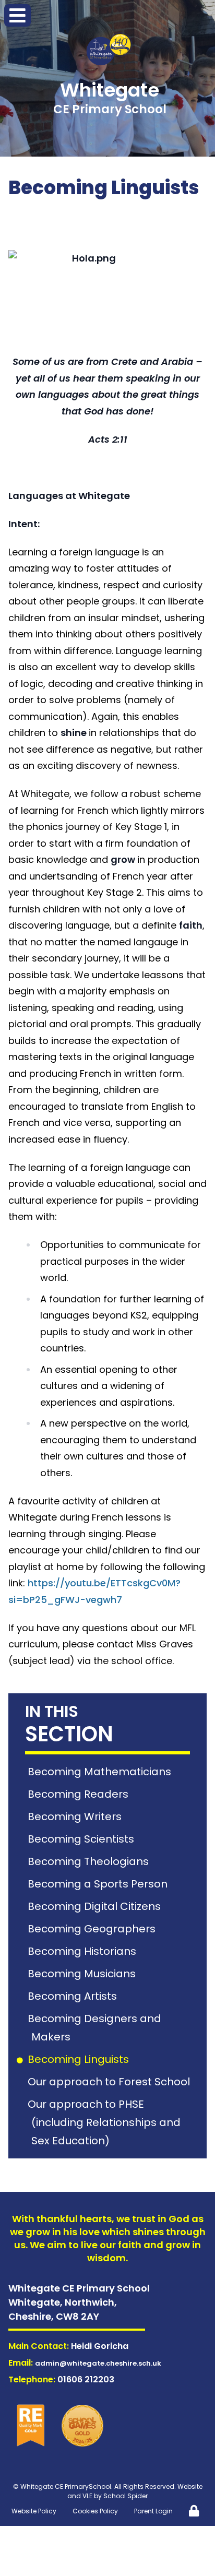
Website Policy (34, 2511)
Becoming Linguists (80, 2059)
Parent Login (153, 2511)
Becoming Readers (80, 1794)
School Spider (126, 2496)
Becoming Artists (74, 1996)
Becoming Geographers (93, 1929)
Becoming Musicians (83, 1974)
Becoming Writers (76, 1817)
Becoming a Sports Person (99, 1884)
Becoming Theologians (90, 1861)
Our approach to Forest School (111, 2082)
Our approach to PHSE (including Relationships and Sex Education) (106, 2122)
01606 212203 (86, 2379)
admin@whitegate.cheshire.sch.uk (98, 2363)
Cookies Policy (95, 2511)
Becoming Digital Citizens (96, 1906)
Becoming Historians (84, 1951)
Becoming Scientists (83, 1839)
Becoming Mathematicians (101, 1772)
